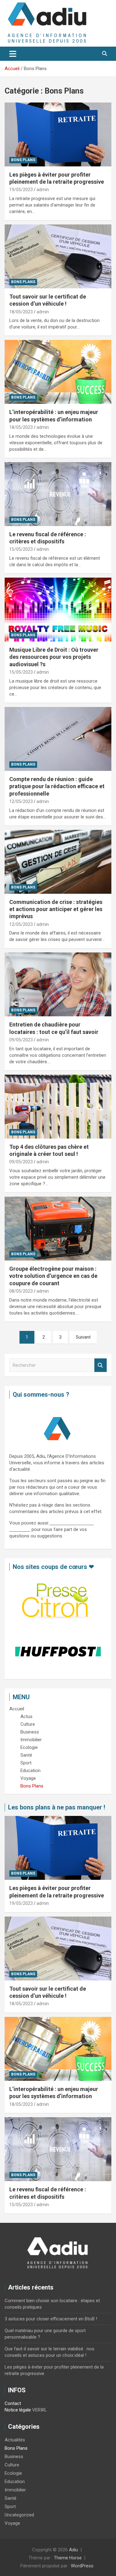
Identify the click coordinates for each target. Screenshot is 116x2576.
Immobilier (15, 2490)
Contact (13, 2403)
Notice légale (18, 2410)
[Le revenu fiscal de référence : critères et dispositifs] (58, 494)
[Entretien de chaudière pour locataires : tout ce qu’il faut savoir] (58, 985)
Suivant (83, 1337)
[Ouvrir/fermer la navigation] (13, 54)
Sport (10, 2507)
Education (15, 2482)
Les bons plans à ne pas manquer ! (57, 1807)
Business (14, 2457)
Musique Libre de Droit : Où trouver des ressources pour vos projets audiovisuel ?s (54, 657)
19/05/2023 (21, 190)
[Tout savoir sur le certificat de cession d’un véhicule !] (58, 256)
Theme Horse (68, 2558)
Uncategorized (19, 2515)
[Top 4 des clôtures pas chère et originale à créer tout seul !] (58, 1106)
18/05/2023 (21, 312)
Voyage (12, 2523)
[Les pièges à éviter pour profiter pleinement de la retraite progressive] (58, 134)
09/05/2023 (21, 1040)
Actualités (15, 2440)
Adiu (73, 2550)
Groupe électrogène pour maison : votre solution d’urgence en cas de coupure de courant (53, 1276)
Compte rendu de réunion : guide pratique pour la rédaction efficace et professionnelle (57, 786)
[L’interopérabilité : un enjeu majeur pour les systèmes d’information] (58, 372)
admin (43, 190)
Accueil (17, 1709)
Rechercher (101, 1365)
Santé (11, 2498)
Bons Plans (23, 160)
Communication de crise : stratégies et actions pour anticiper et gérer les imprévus (56, 909)
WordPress (82, 2566)
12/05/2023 (21, 801)
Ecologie (13, 2473)
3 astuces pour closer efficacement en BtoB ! (51, 2319)
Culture (12, 2465)
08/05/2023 (21, 1291)
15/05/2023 (21, 549)
